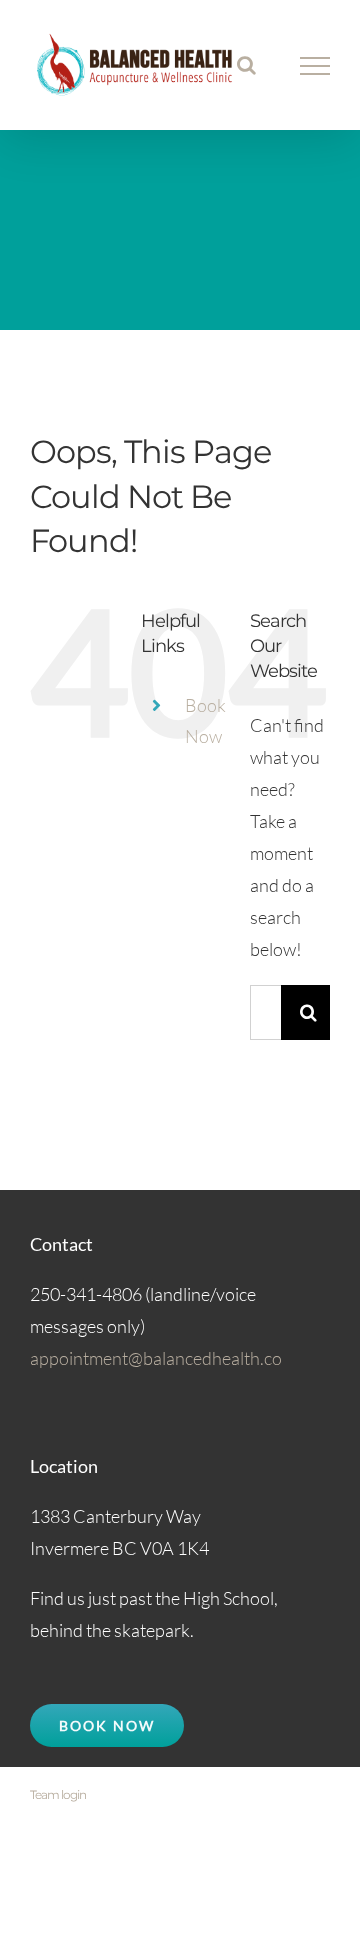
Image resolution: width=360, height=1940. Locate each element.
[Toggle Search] (246, 65)
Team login (58, 1794)
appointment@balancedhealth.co (156, 1358)
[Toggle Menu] (315, 66)
